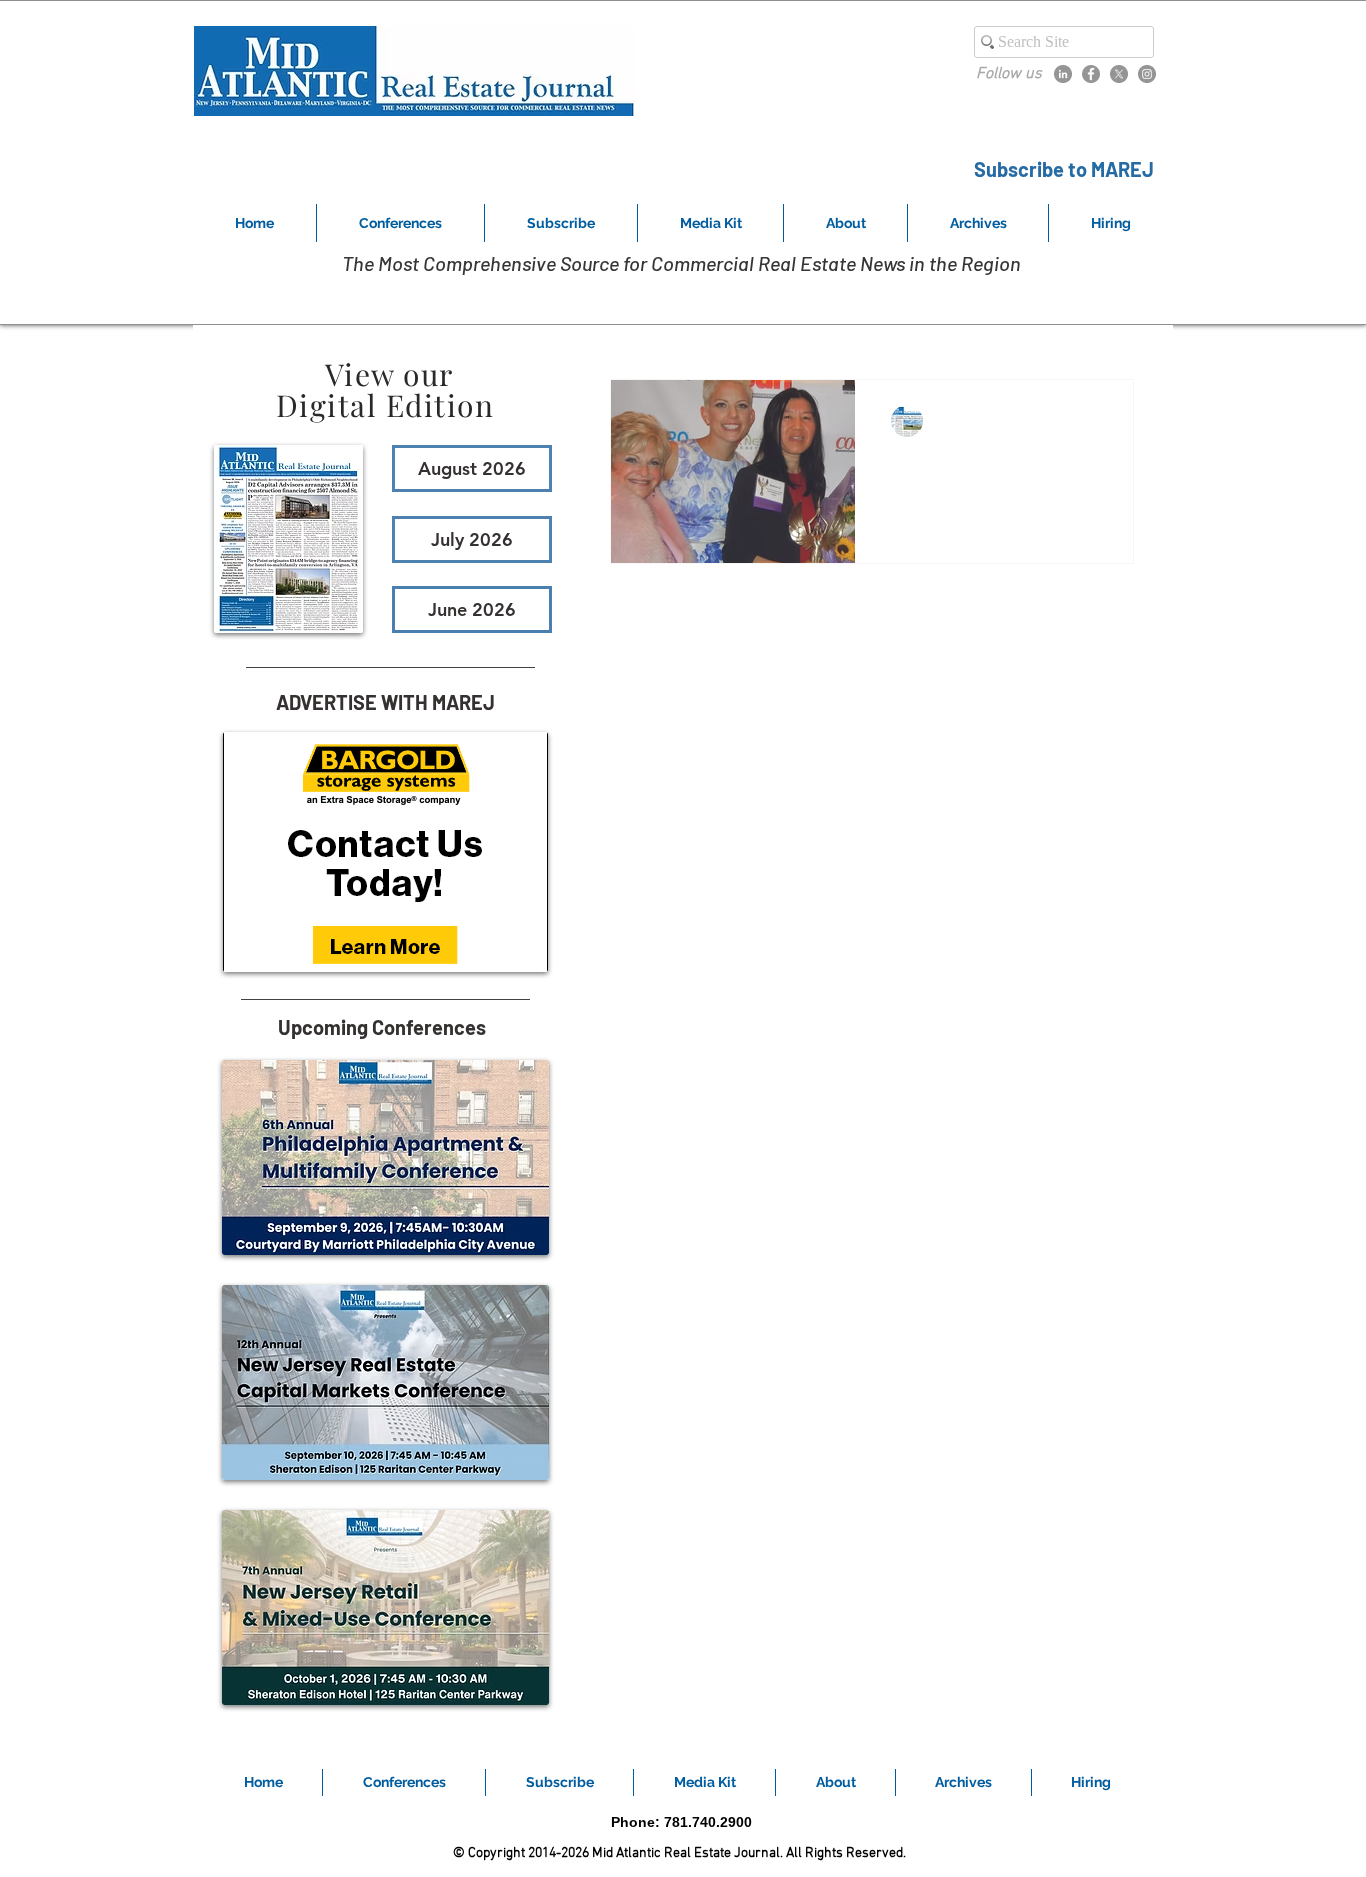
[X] (1119, 74)
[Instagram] (1147, 74)
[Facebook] (1091, 74)
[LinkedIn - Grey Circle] (1063, 74)
